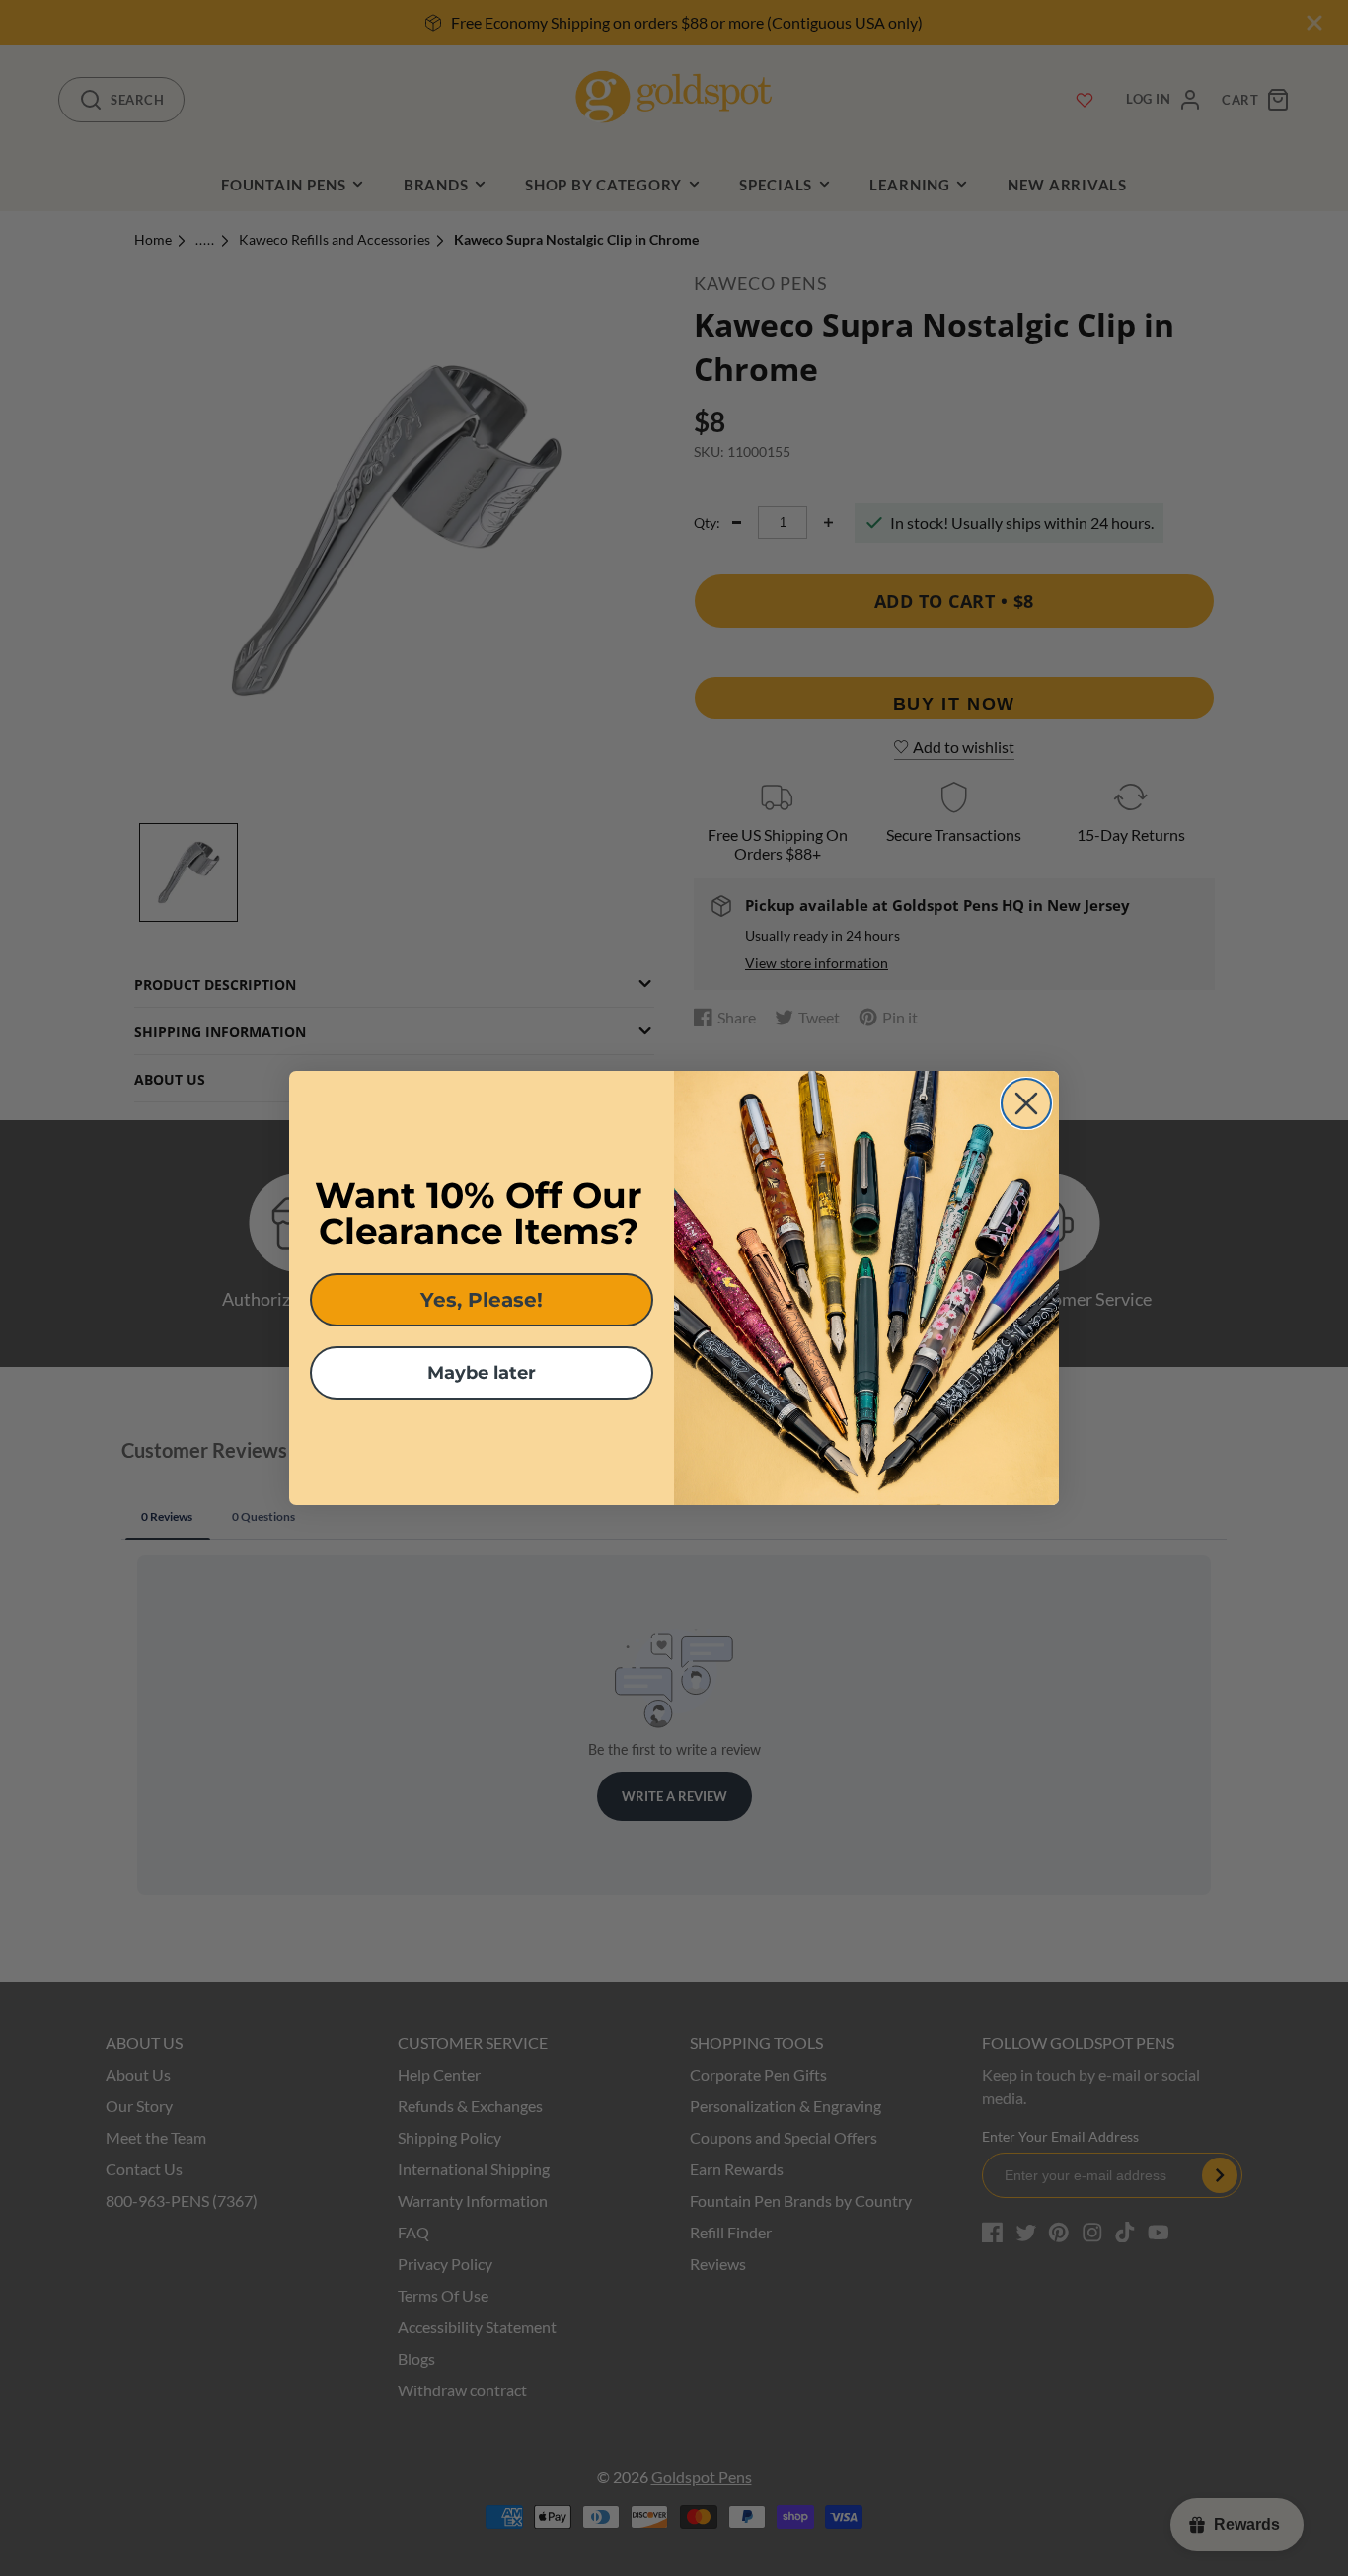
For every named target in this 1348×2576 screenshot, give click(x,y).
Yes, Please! (482, 1300)
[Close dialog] (1026, 1103)
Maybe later (482, 1373)
